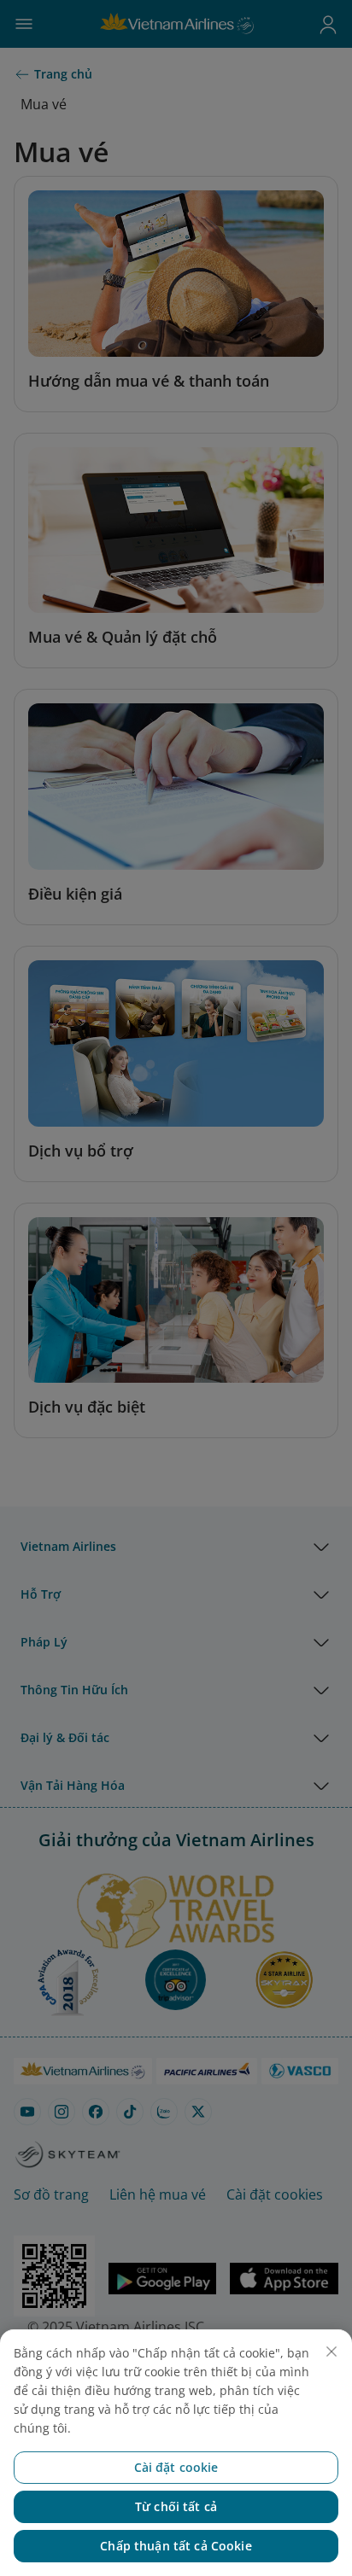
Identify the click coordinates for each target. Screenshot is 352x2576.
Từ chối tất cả (176, 2506)
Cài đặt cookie (176, 2467)
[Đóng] (331, 2352)
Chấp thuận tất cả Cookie (176, 2546)
